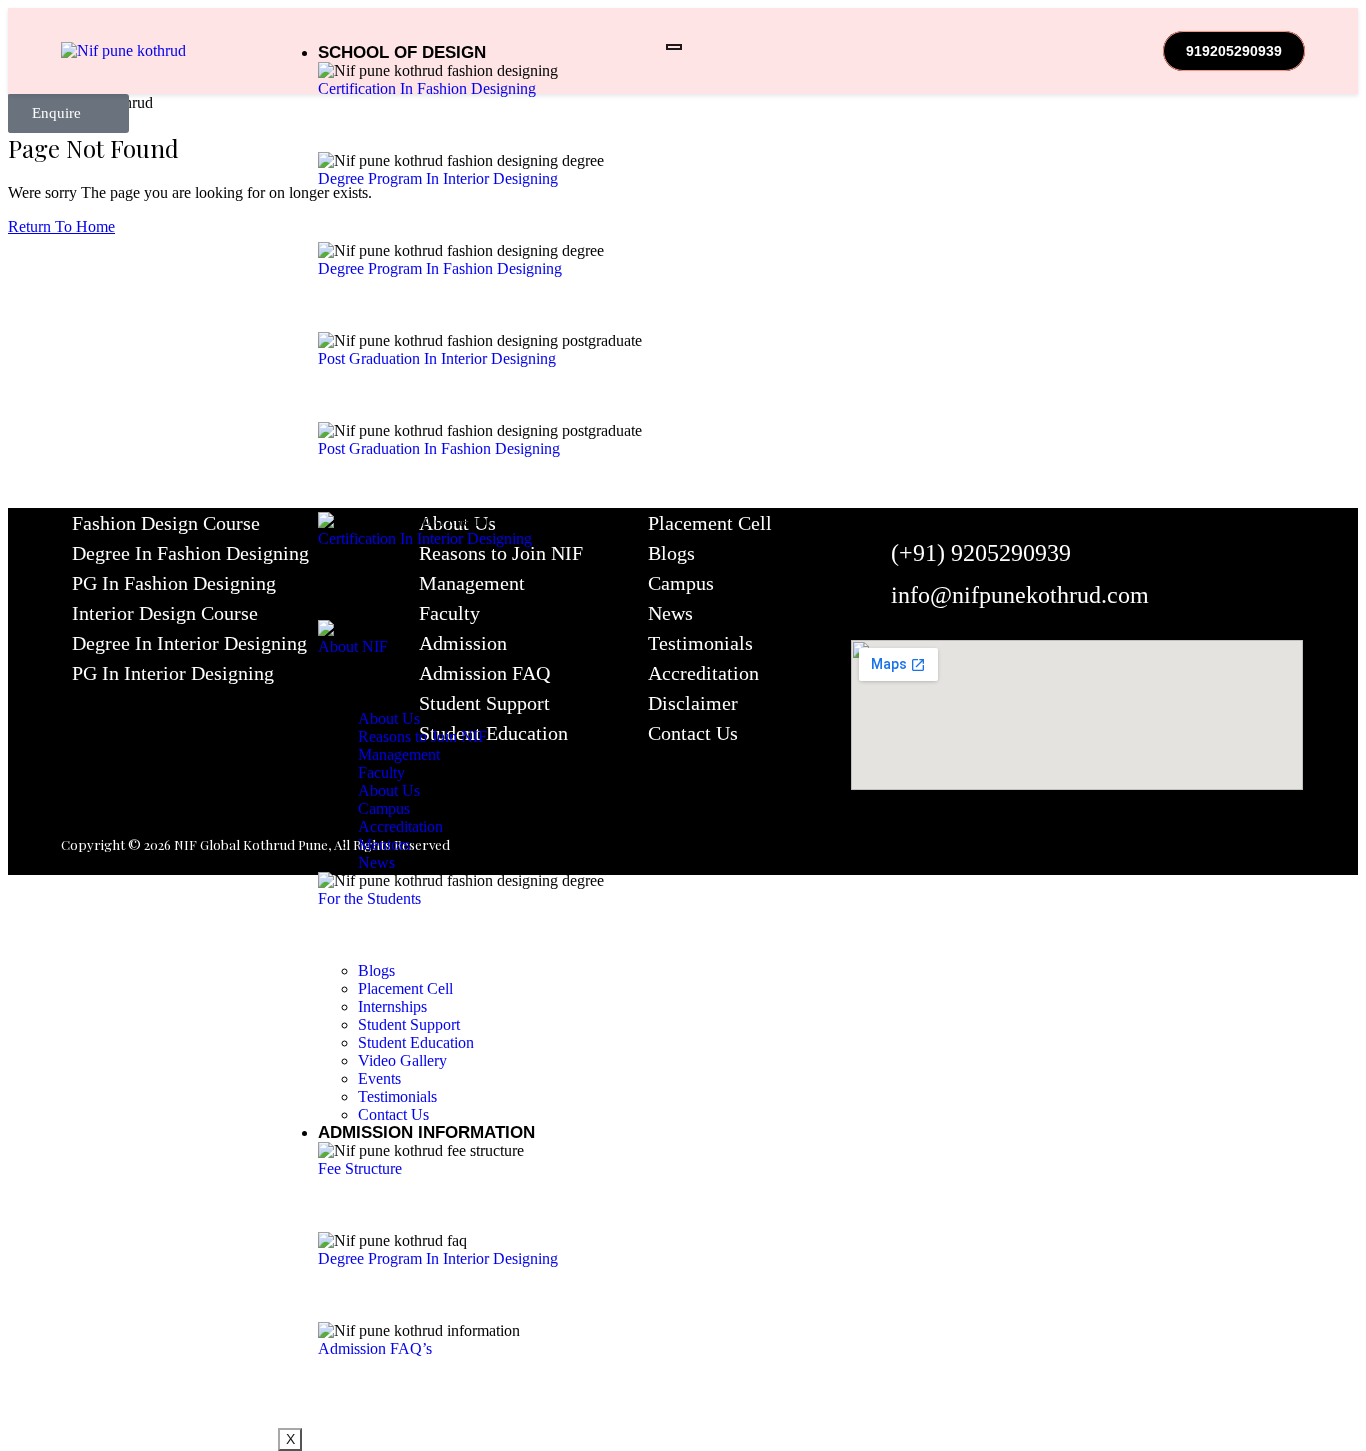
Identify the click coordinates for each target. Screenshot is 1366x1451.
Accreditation (703, 673)
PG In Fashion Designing (174, 583)
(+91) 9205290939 (981, 553)
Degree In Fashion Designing (190, 553)
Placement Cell (710, 523)
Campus (681, 583)
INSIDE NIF (362, 610)
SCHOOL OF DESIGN (402, 52)
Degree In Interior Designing (189, 643)
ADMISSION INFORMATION (426, 1132)
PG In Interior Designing (173, 673)
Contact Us (693, 733)
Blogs (671, 553)
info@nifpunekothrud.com (1020, 595)
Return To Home (61, 226)
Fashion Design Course (166, 523)
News (670, 613)
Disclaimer (693, 703)
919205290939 (1234, 51)
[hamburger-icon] (674, 47)
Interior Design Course (165, 613)
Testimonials (700, 643)
